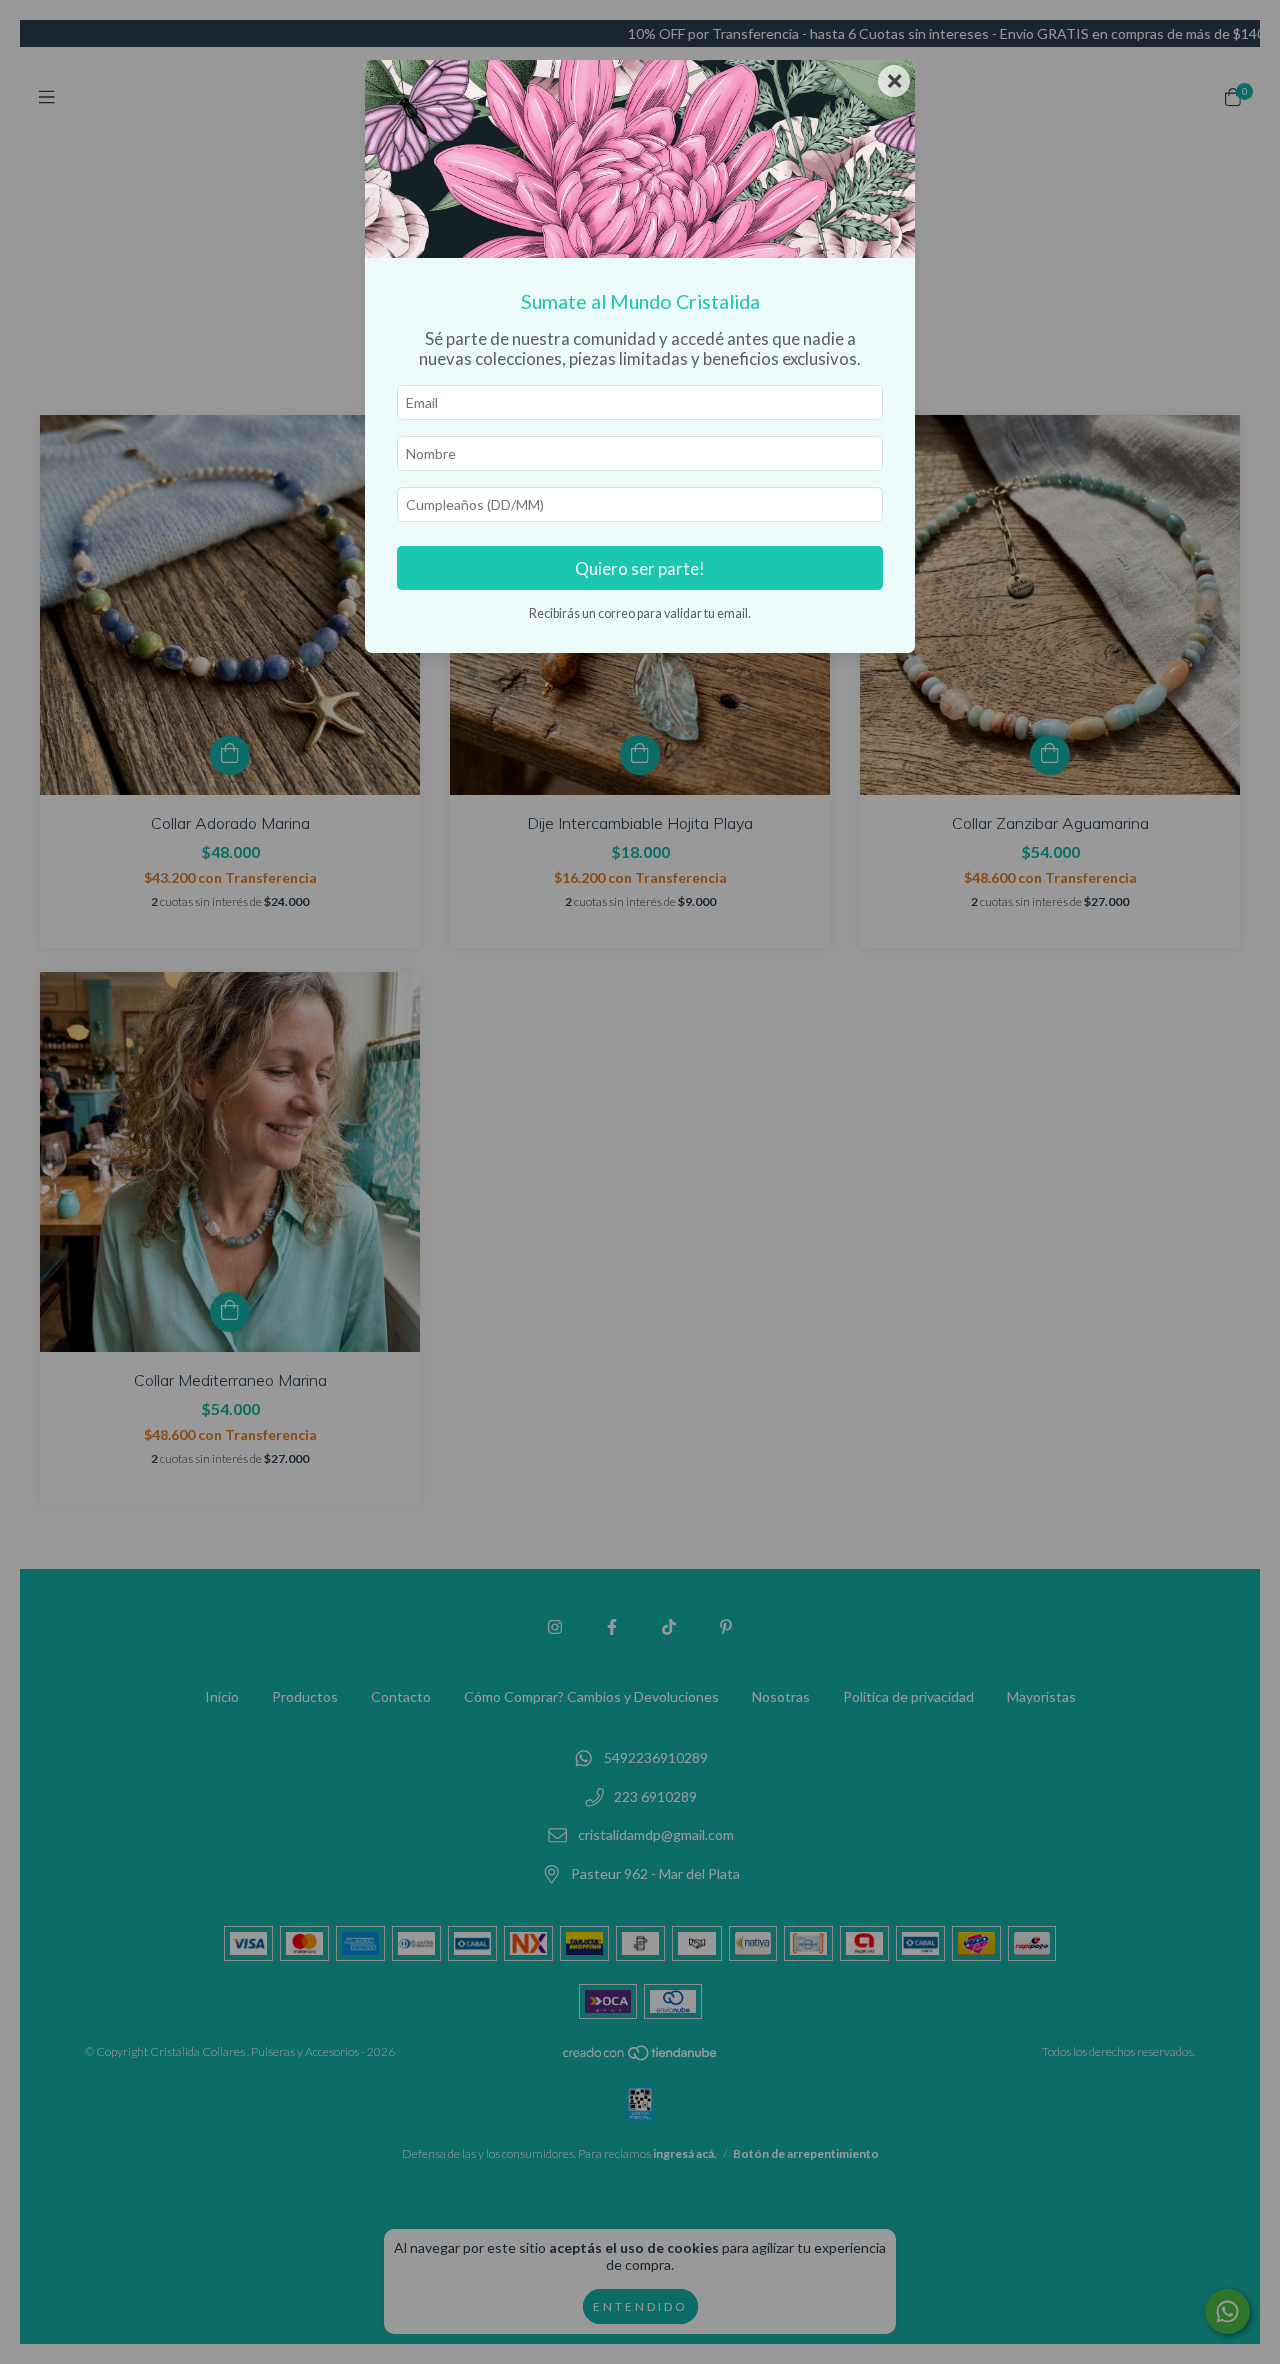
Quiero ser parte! (640, 568)
